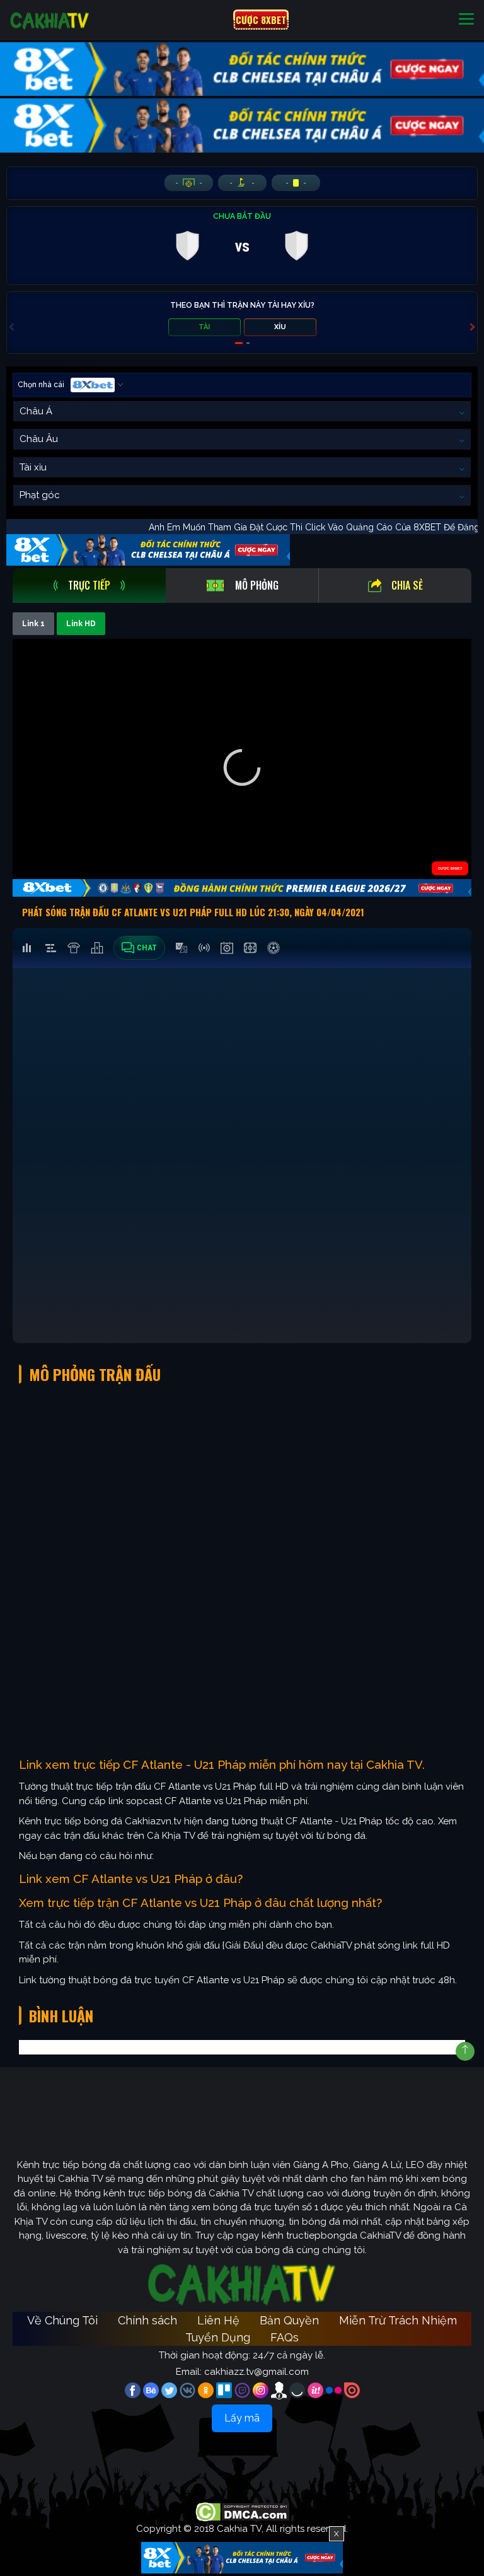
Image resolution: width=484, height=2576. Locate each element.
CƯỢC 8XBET (261, 20)
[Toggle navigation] (466, 20)
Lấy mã (242, 2418)
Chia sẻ (407, 585)
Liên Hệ (218, 2320)
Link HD (81, 624)
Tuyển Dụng (218, 2337)
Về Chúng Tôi (62, 2320)
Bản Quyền (289, 2320)
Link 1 (33, 624)
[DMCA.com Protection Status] (242, 2511)
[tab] (89, 586)
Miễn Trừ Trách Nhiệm (398, 2320)
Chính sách (147, 2320)
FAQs (285, 2337)
